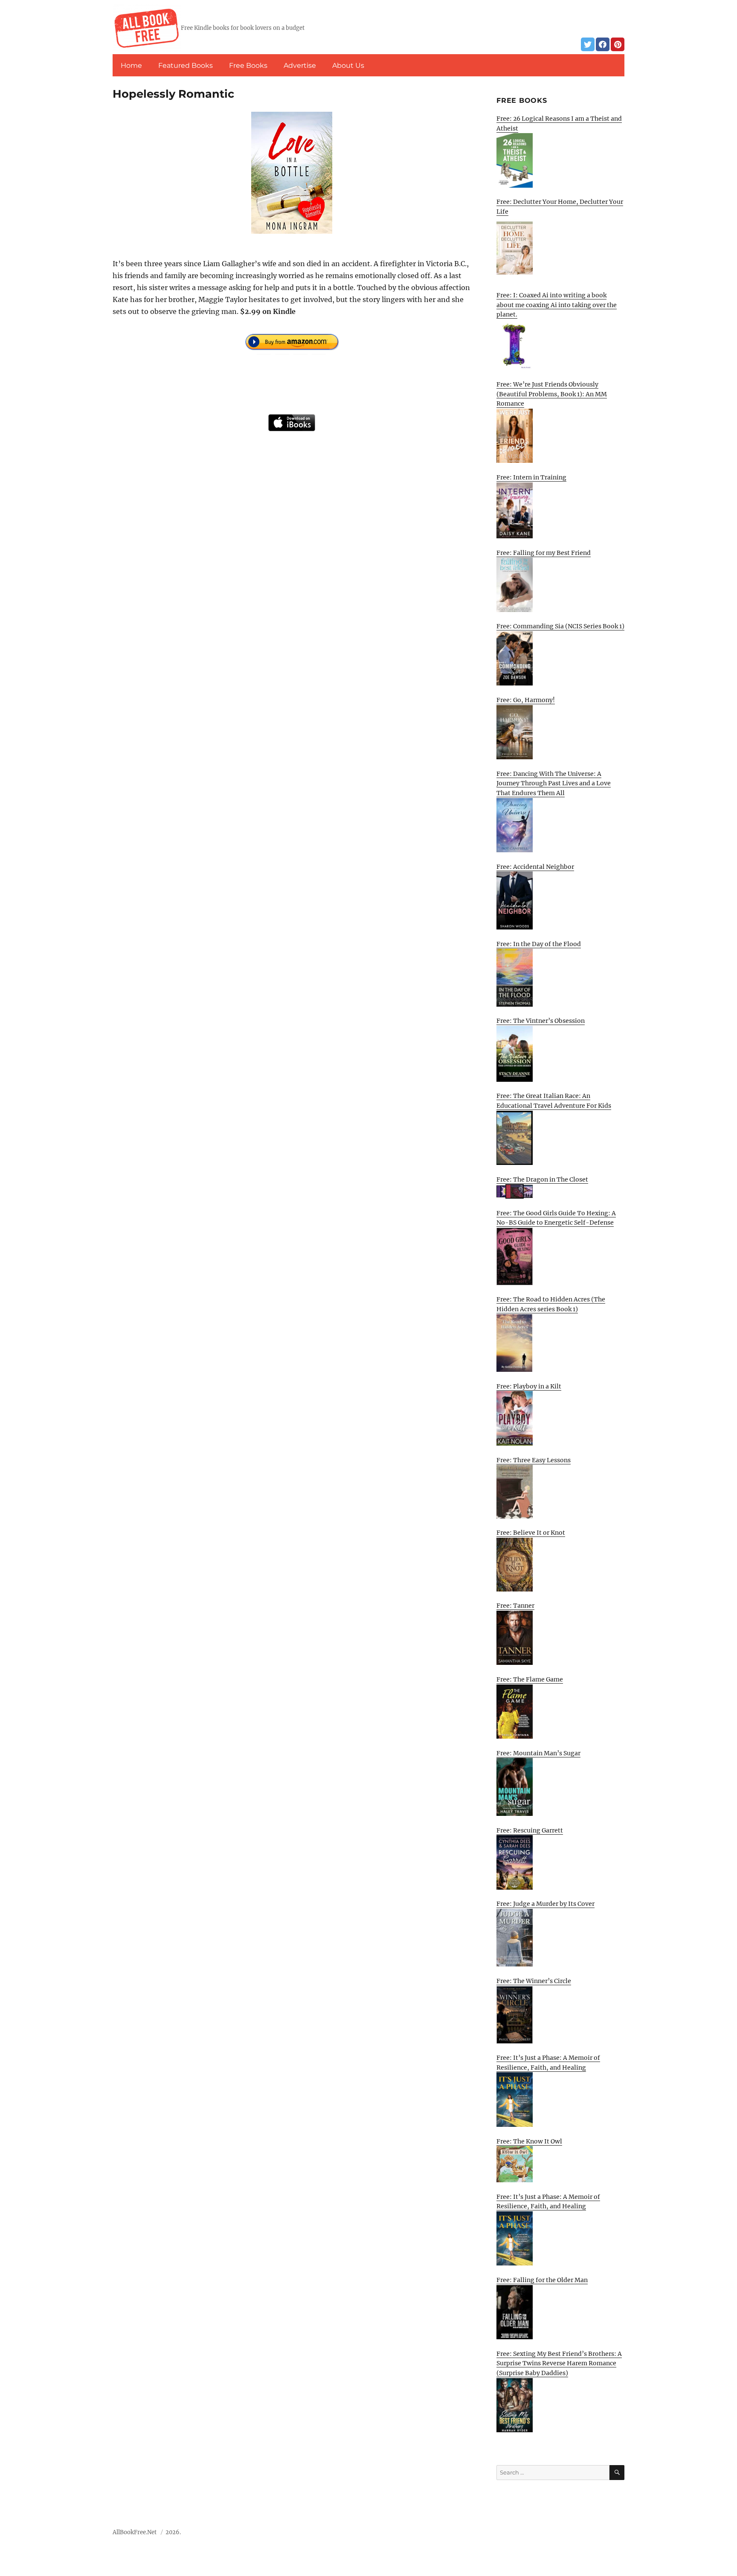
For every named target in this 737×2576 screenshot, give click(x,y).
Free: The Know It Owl (529, 2141)
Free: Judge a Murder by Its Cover (545, 1904)
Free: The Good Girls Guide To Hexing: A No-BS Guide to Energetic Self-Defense (556, 1218)
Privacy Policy (605, 2535)
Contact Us (562, 2535)
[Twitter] (588, 44)
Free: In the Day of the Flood (539, 944)
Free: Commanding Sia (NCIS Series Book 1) (560, 626)
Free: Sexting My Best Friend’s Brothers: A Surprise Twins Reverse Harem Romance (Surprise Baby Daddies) (559, 2363)
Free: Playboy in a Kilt (529, 1386)
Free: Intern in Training (531, 477)
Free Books (248, 65)
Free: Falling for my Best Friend (544, 553)
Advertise (300, 65)
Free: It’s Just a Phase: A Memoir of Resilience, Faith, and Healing (548, 2063)
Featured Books (186, 65)
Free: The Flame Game (530, 1679)
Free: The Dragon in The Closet (542, 1179)
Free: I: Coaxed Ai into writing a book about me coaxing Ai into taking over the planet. (557, 305)
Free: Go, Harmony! (526, 700)
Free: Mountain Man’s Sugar (538, 1753)
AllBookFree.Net (135, 2532)
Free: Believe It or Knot (531, 1533)
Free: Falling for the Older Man (542, 2280)
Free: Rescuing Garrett (530, 1830)
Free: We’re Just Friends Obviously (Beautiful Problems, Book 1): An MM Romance (552, 394)
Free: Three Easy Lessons (534, 1460)
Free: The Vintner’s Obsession (541, 1021)
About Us (348, 65)
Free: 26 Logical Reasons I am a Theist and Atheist (559, 123)
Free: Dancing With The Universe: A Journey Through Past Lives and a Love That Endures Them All (554, 783)
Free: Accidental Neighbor (535, 867)
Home (131, 65)
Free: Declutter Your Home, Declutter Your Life (560, 207)
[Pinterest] (618, 44)
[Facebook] (603, 44)
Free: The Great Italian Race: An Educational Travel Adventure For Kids (554, 1101)
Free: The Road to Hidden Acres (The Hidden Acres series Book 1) (551, 1304)
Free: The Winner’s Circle (534, 1981)
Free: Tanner (515, 1606)
